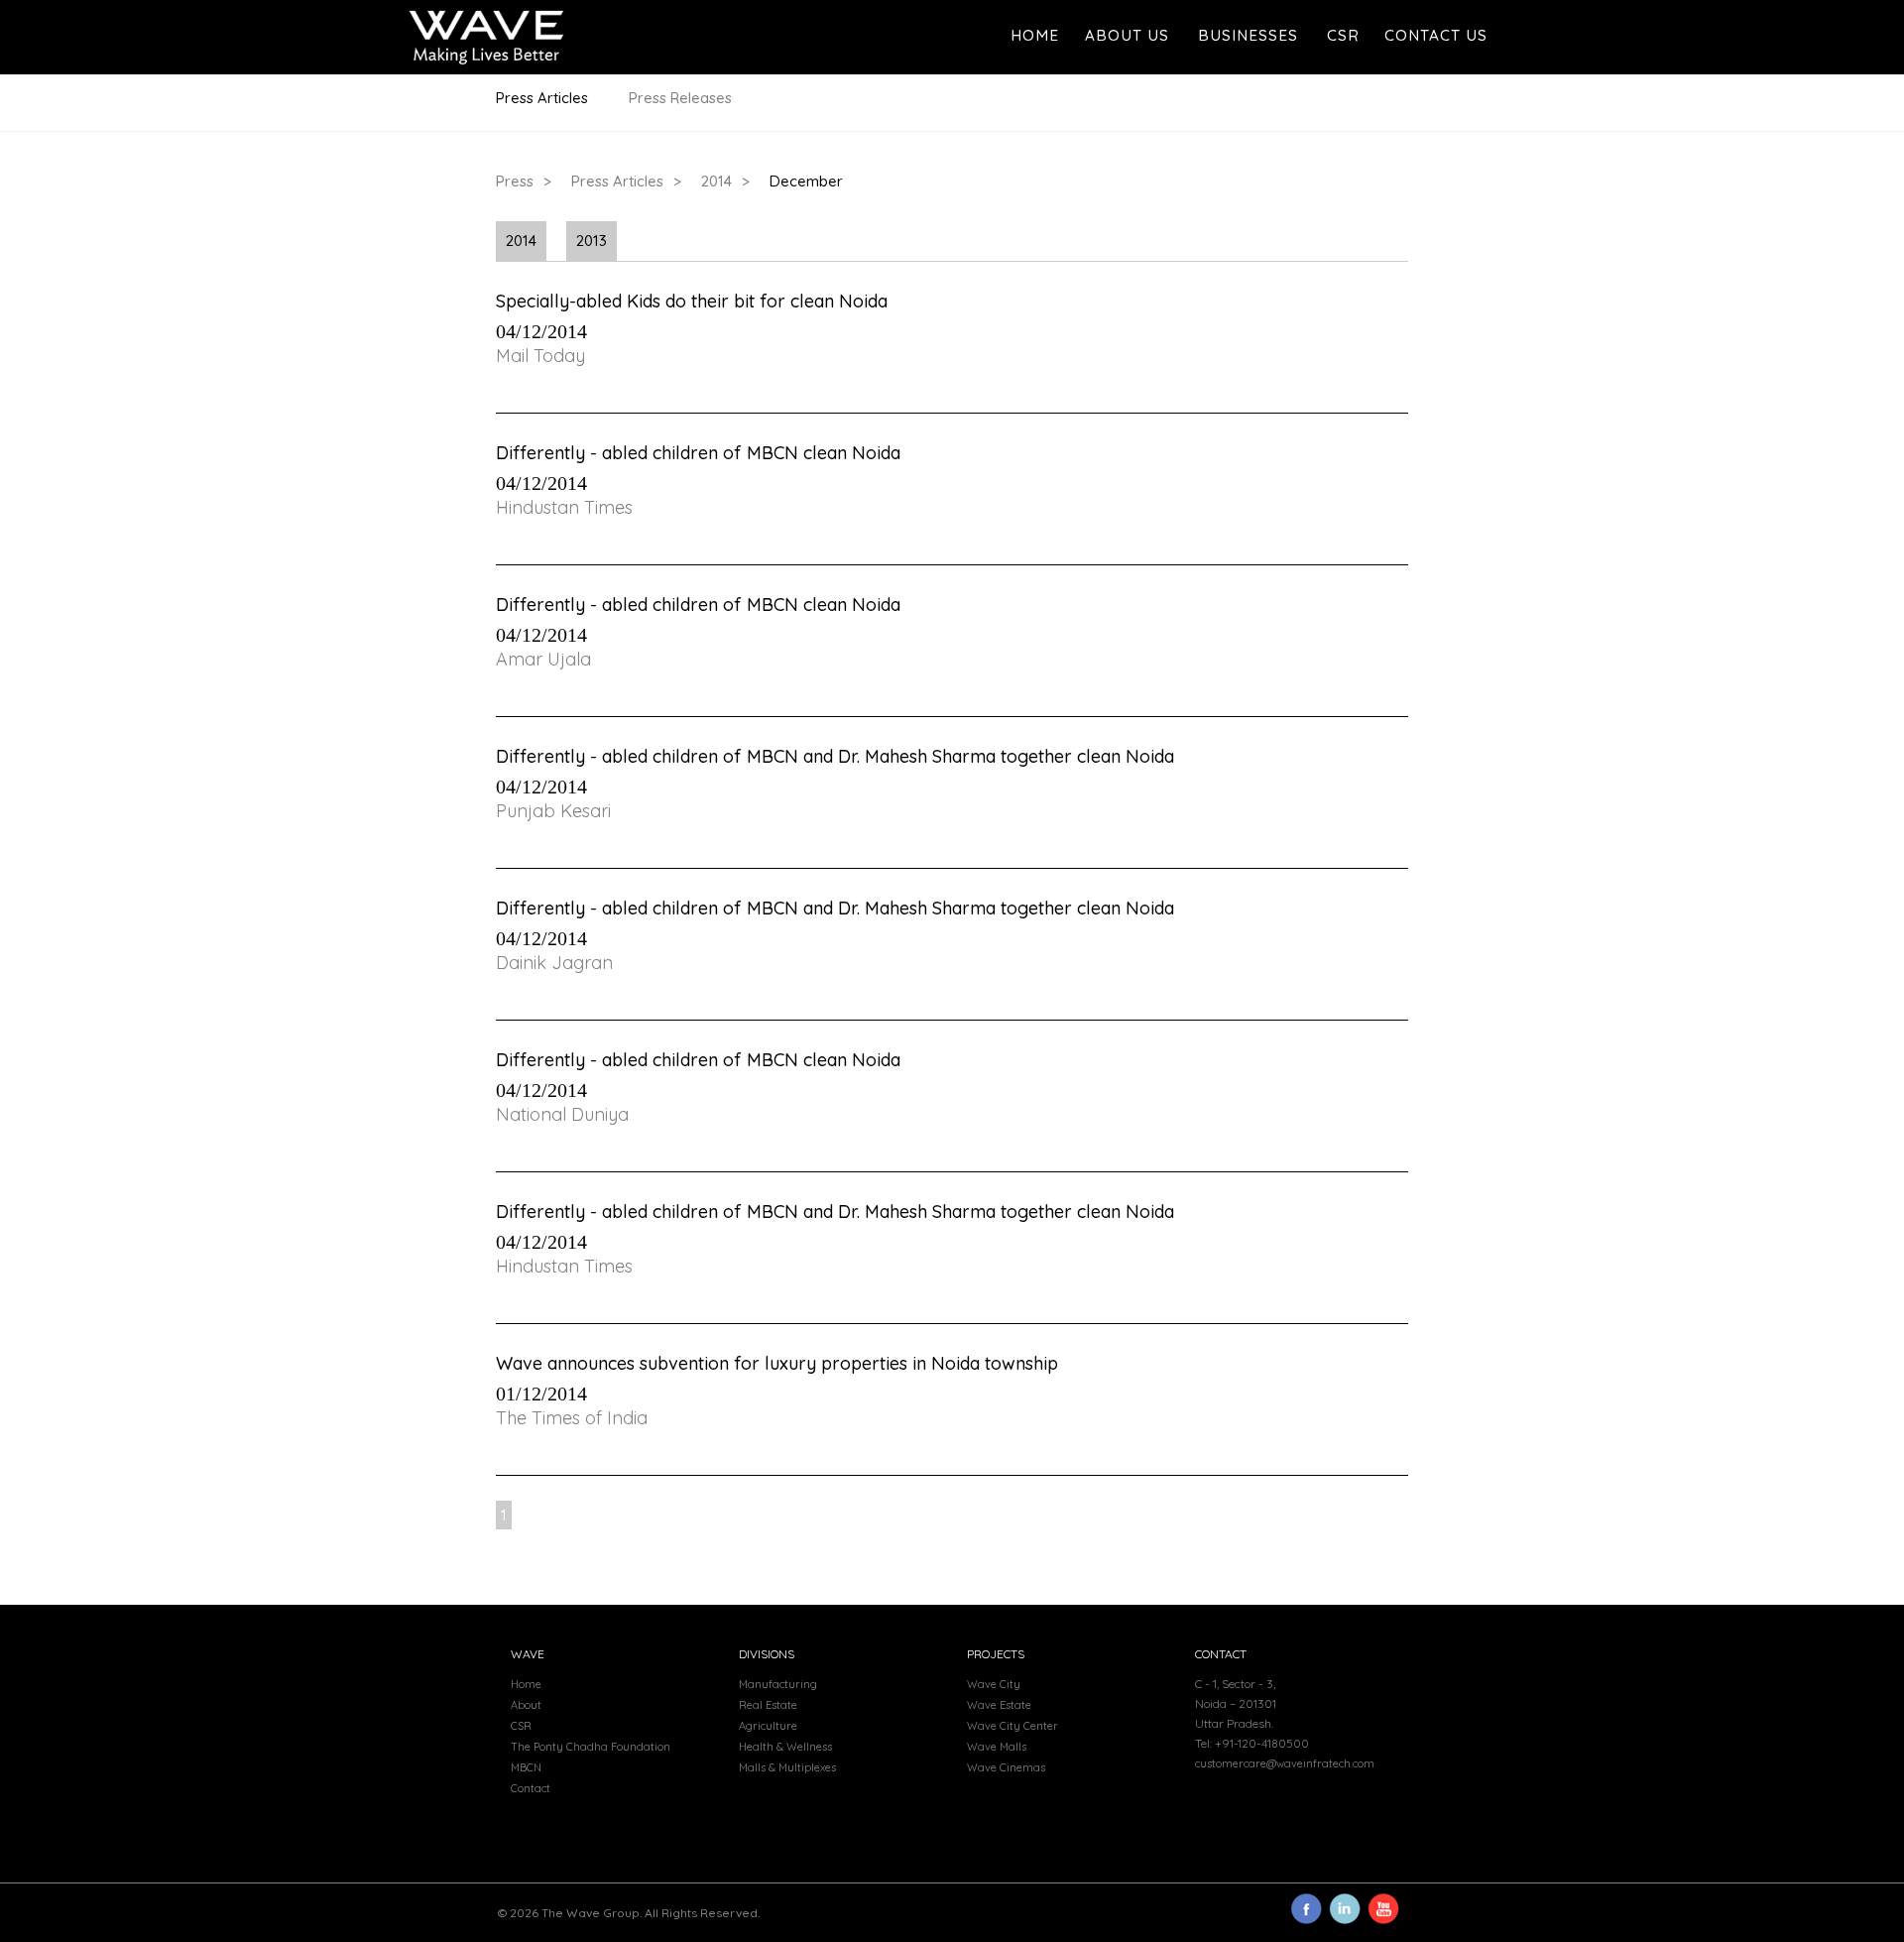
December (806, 181)
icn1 (1306, 1909)
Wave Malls (997, 1747)
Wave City (994, 1684)
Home (1035, 35)
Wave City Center (1012, 1726)
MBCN (526, 1767)
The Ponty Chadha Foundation (591, 1747)
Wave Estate (999, 1705)
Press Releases (680, 98)
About (526, 1705)
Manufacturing (778, 1684)
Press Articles (542, 98)
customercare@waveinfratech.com (1285, 1763)
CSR (1343, 35)
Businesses (1248, 35)
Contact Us (1436, 35)
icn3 (1345, 1909)
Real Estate (768, 1705)
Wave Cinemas (1006, 1767)
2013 (592, 241)
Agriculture (768, 1726)
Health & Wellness (785, 1747)
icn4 (1383, 1909)
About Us (1127, 35)
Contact (531, 1788)
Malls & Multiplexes (787, 1767)
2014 (716, 181)
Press (515, 181)
